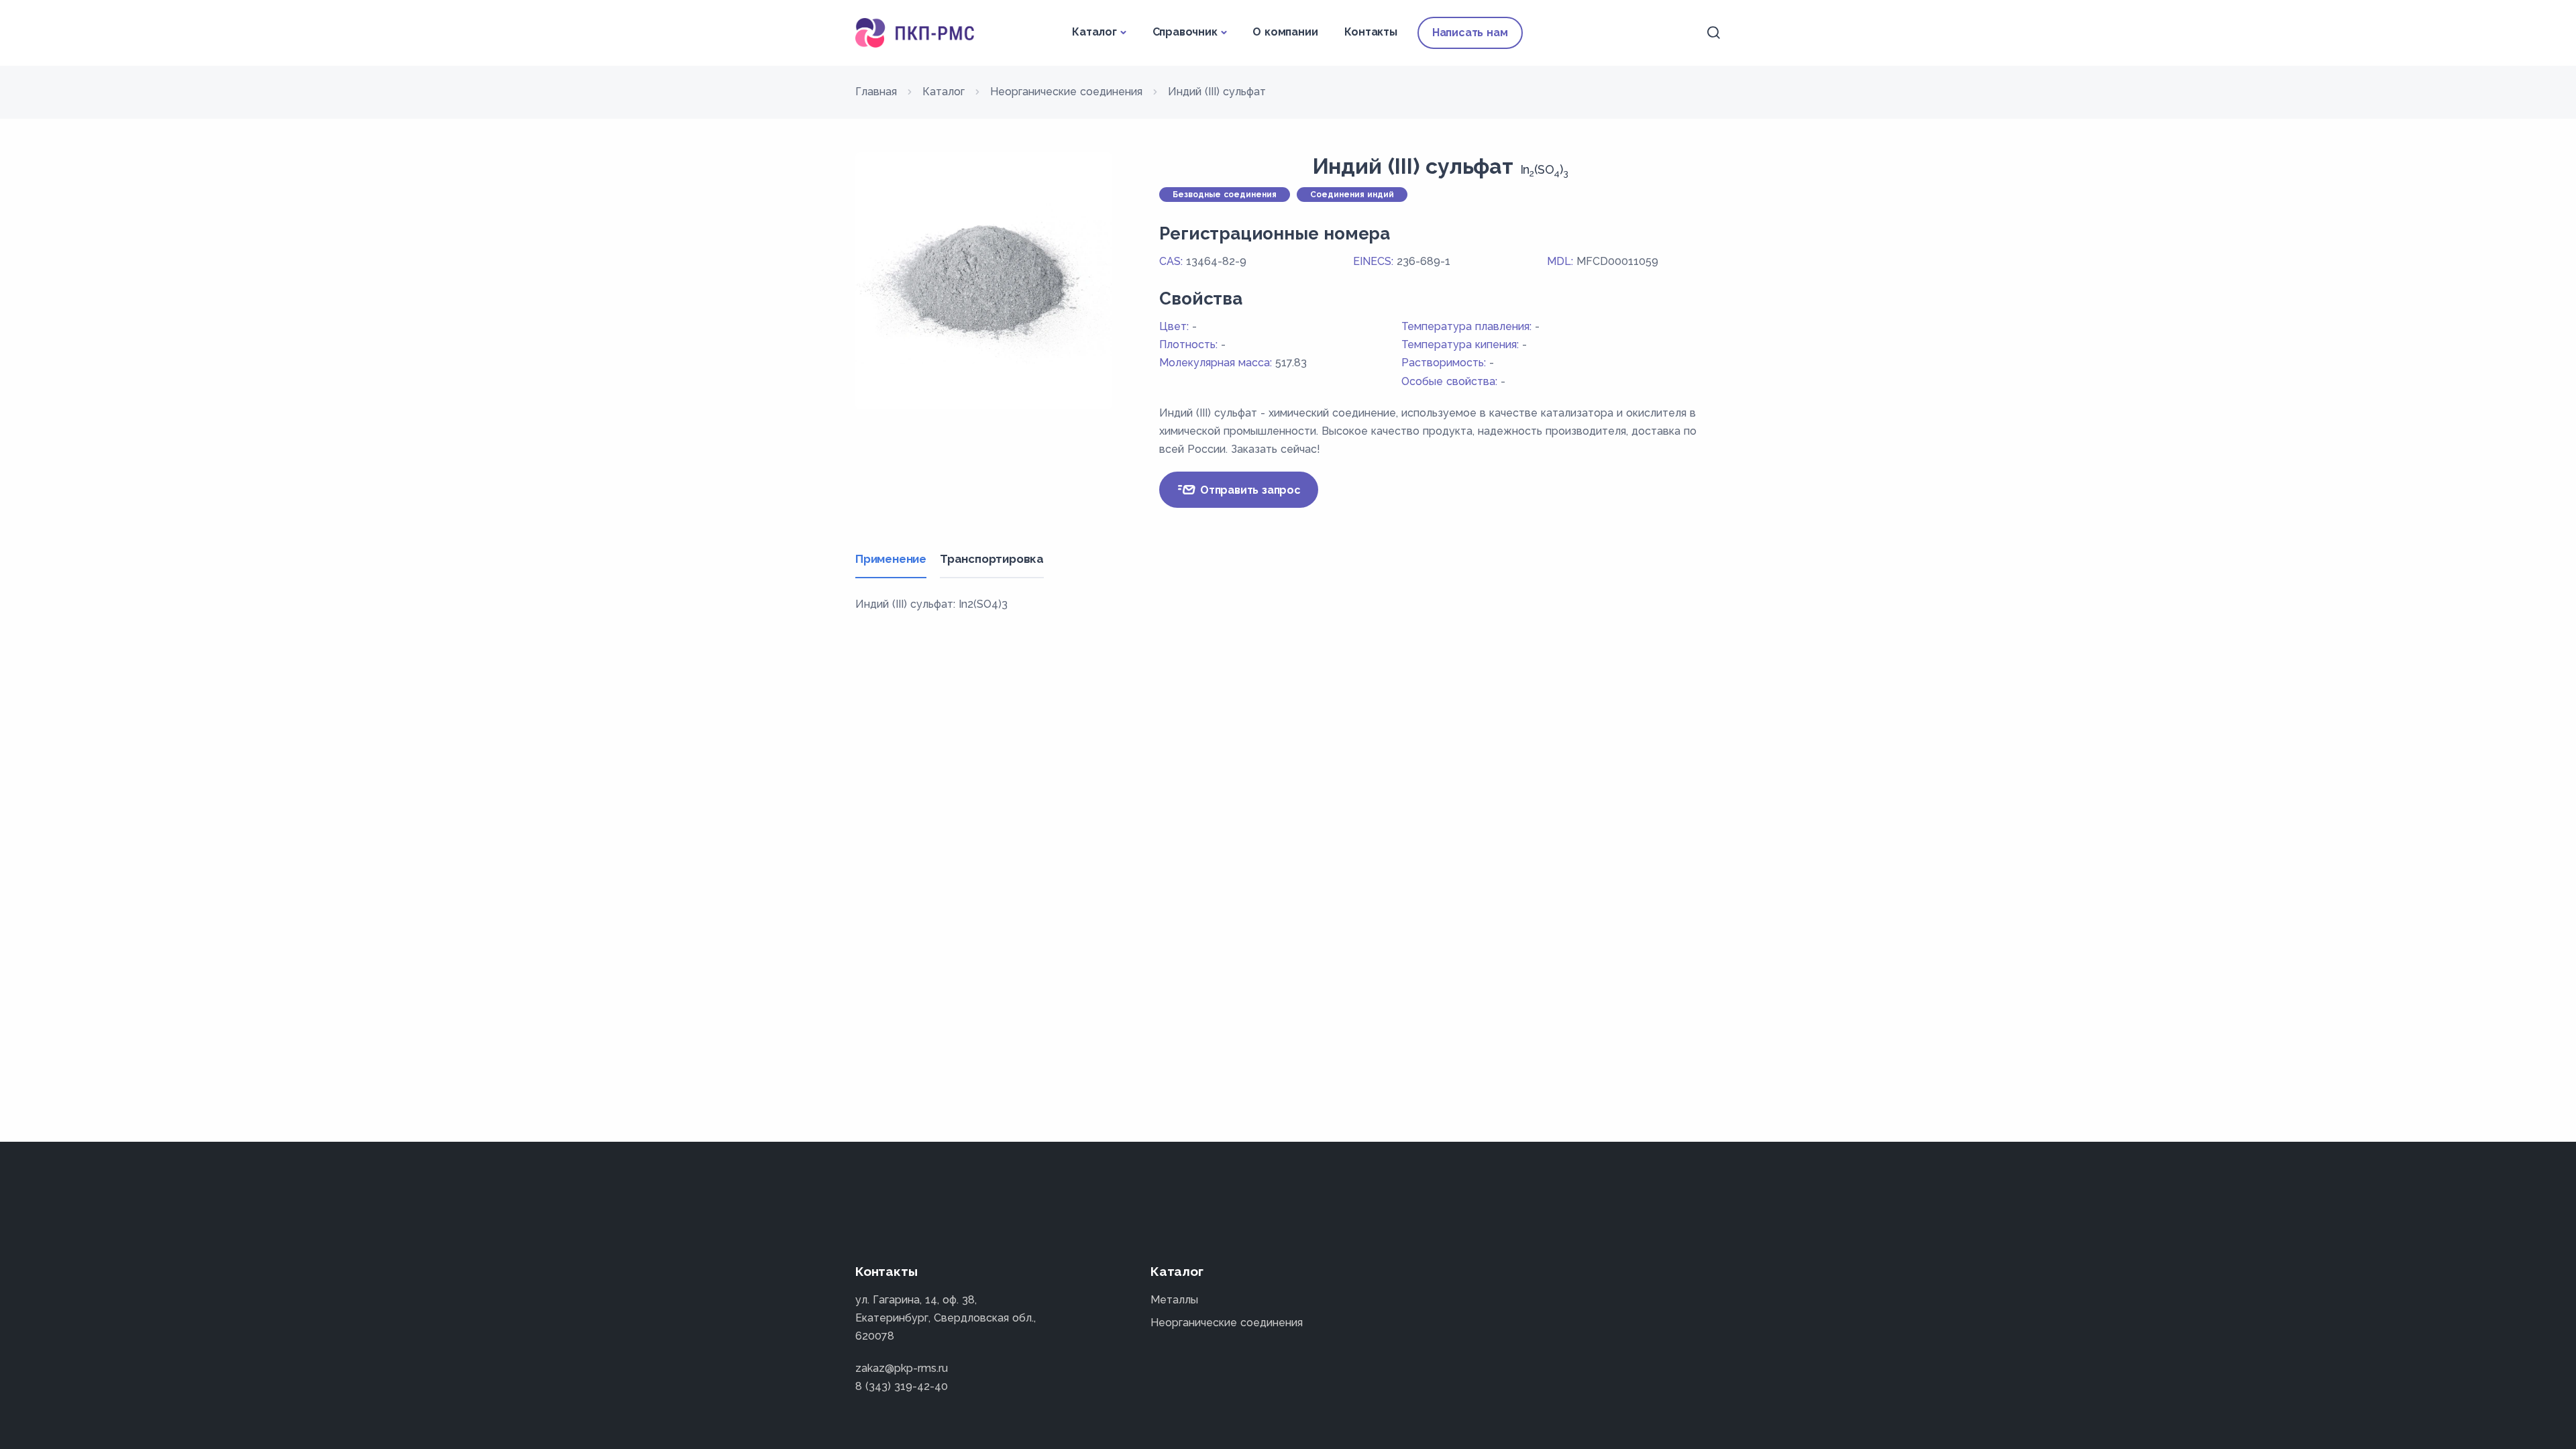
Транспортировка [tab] (992, 559)
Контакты (1371, 32)
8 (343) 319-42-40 (902, 1386)
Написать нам (1470, 33)
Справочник (1185, 32)
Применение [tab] (891, 559)
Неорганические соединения (1227, 1323)
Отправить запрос (1249, 490)
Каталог (1094, 32)
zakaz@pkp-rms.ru (902, 1368)
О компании (1285, 32)
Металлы (1174, 1300)
